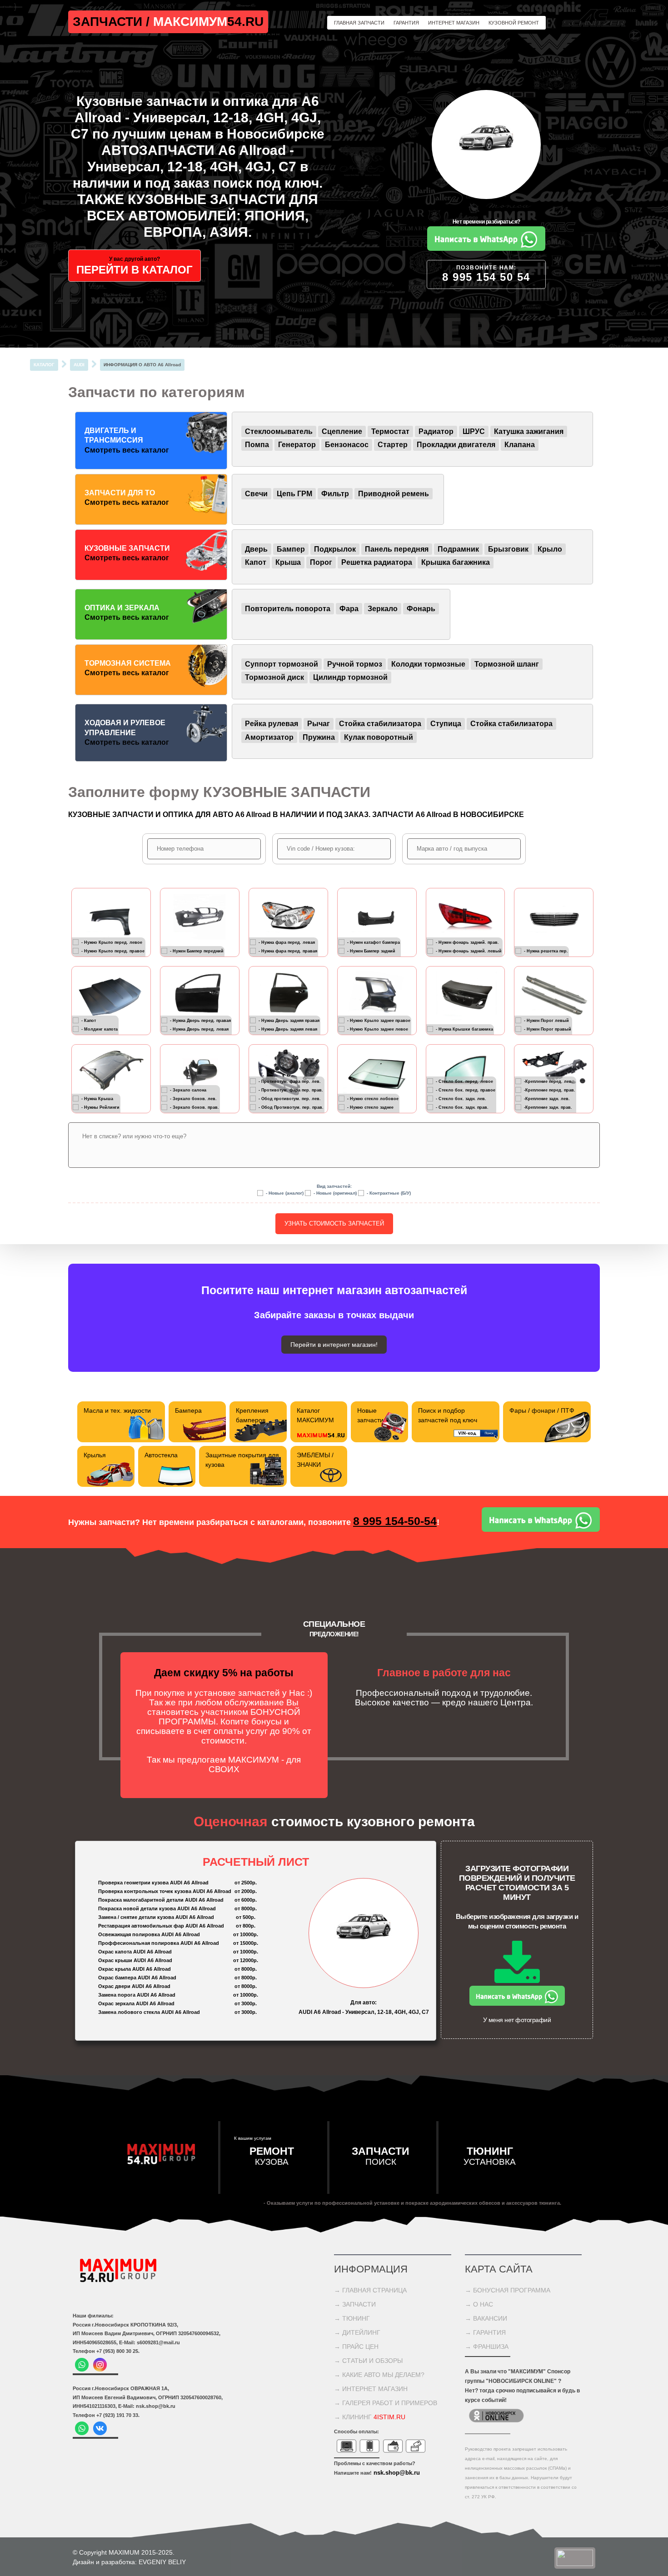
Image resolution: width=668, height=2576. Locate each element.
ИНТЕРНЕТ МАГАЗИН (454, 23)
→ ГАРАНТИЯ (485, 2332)
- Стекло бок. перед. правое (466, 1090)
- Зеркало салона (188, 1090)
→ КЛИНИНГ (370, 2417)
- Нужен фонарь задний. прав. (467, 942)
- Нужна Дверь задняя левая (288, 1029)
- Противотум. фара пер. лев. (290, 1081)
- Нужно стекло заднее (370, 1107)
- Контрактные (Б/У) (389, 1193)
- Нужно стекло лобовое (373, 1098)
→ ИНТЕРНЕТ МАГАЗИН (371, 2389)
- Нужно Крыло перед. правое (113, 951)
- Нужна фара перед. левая (287, 942)
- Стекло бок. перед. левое (464, 1081)
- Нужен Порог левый (546, 1020)
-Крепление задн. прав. (548, 1107)
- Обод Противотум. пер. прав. (291, 1107)
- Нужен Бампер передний (197, 951)
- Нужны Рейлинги (100, 1107)
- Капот (89, 1020)
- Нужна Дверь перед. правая (200, 1020)
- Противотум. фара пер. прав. (291, 1090)
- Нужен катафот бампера (374, 942)
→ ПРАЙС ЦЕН (356, 2347)
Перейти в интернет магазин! (334, 1345)
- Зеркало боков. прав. (194, 1107)
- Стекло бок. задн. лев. (461, 1098)
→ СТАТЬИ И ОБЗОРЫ (368, 2361)
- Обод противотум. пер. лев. (290, 1098)
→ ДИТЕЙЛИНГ (357, 2332)
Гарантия (406, 23)
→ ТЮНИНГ (352, 2318)
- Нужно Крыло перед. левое (112, 942)
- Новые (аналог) (285, 1193)
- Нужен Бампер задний (371, 951)
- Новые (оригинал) (335, 1193)
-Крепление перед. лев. (548, 1081)
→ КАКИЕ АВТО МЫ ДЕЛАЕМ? (379, 2375)
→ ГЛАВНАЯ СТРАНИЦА (370, 2290)
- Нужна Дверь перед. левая (199, 1029)
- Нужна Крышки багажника (464, 1029)
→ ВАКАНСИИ (486, 2318)
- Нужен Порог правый (548, 1029)
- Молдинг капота (100, 1029)
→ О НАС (479, 2304)
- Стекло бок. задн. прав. (462, 1107)
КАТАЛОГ (44, 365)
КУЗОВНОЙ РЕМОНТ (514, 23)
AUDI (79, 365)
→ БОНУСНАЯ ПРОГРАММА (508, 2290)
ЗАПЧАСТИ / (113, 22)
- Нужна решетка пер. (546, 951)
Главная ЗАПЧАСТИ (359, 23)
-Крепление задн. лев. (547, 1098)
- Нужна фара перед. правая (288, 951)
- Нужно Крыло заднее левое (378, 1029)
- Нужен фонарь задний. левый (469, 951)
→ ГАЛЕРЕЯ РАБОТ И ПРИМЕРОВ (386, 2403)
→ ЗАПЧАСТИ (355, 2304)
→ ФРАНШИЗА (487, 2347)
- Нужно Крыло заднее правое (379, 1020)
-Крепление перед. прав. (550, 1090)
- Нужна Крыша (97, 1098)
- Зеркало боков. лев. (193, 1098)
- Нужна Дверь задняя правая (289, 1020)
